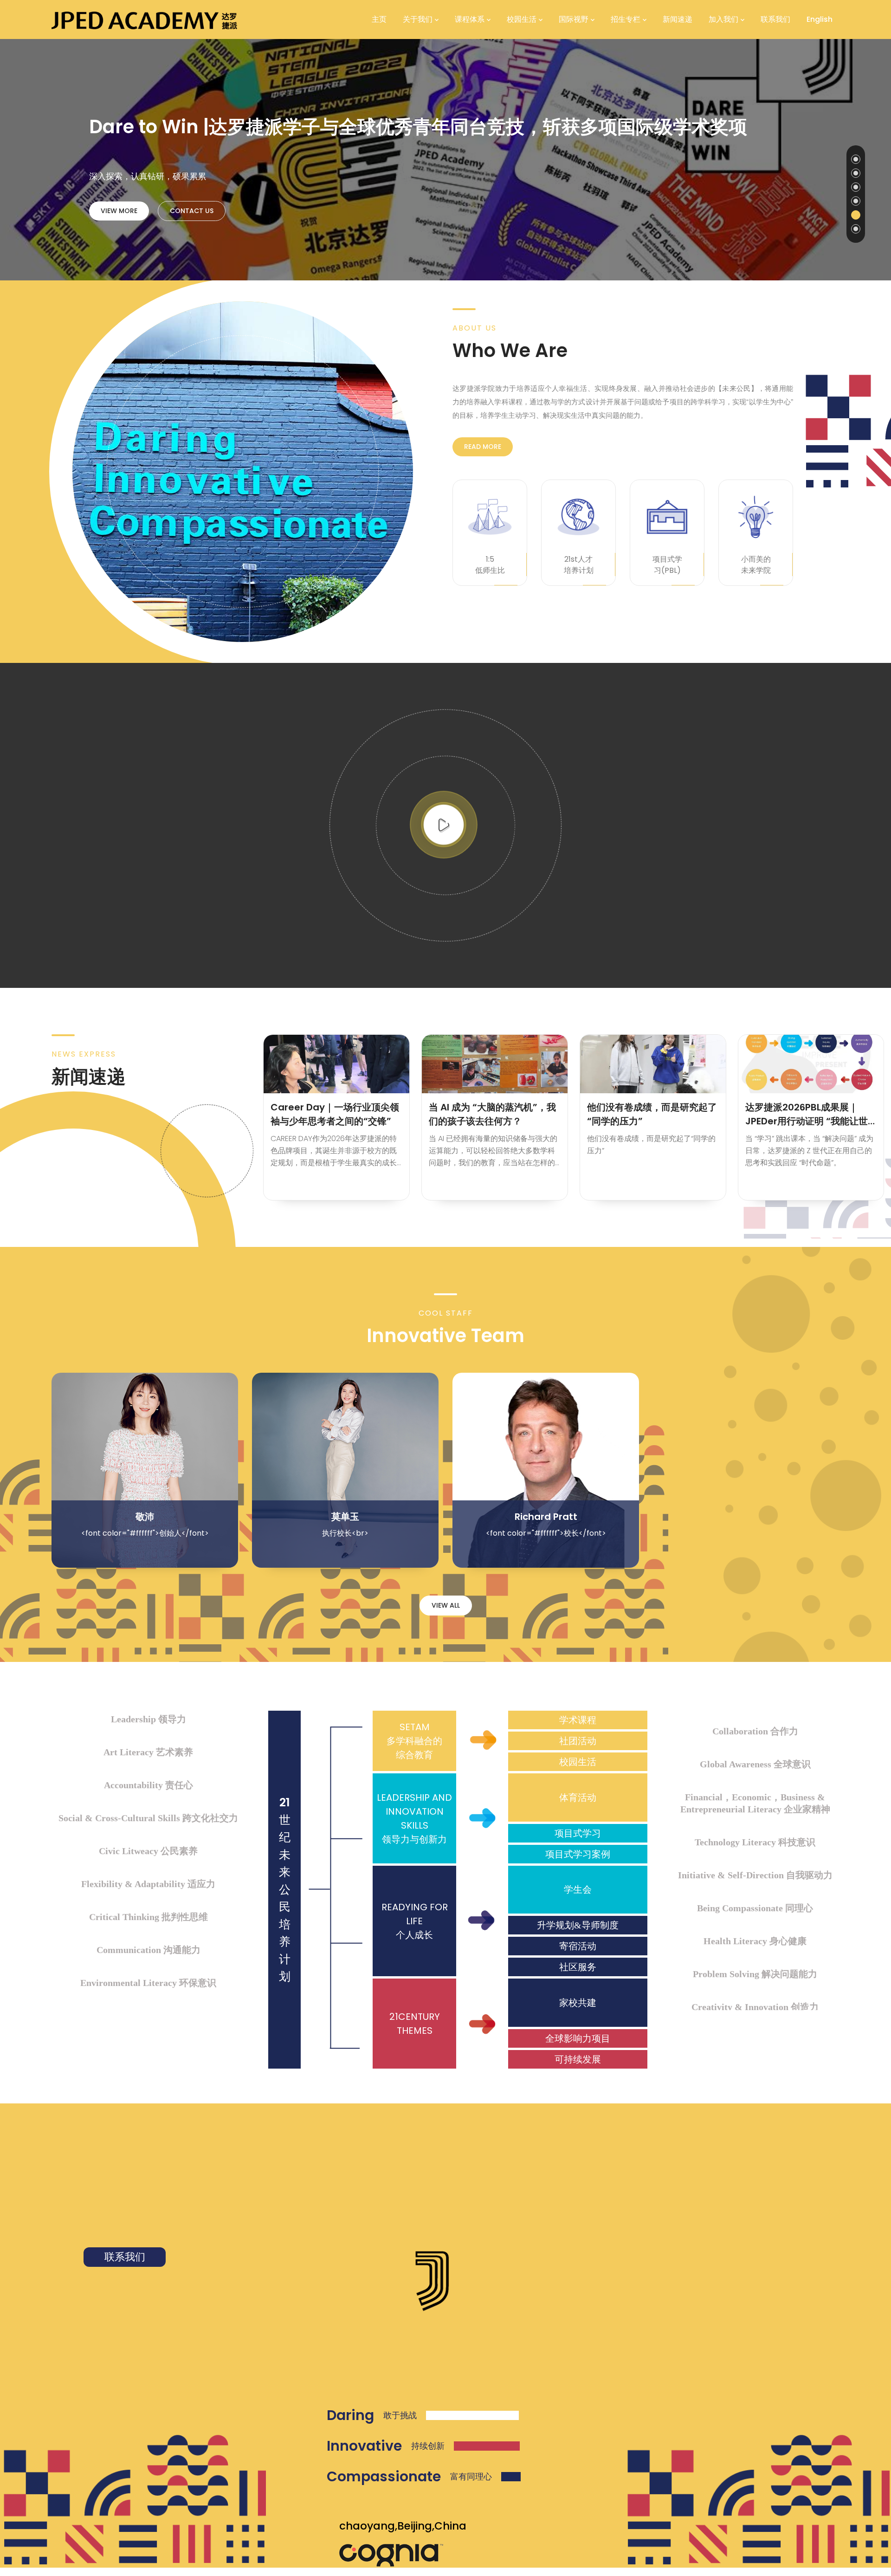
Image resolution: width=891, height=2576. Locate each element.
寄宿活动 (578, 1946)
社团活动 (578, 1741)
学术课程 (578, 1720)
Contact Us (192, 211)
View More (119, 211)
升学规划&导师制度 (578, 1925)
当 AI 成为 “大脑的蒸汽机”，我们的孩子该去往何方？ (334, 1114)
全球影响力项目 (578, 2038)
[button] (856, 159)
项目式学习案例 (578, 1854)
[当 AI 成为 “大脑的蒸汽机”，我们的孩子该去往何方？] (336, 1064)
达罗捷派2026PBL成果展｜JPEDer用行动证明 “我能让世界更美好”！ (648, 1114)
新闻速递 (678, 19)
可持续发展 (578, 2059)
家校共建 (578, 2003)
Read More (483, 447)
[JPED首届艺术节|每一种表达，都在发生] (811, 1064)
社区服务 (578, 1967)
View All (446, 1605)
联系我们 (775, 19)
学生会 (578, 1889)
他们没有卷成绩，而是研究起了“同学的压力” (494, 1114)
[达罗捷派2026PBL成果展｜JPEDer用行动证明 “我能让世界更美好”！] (653, 1064)
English (820, 19)
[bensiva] (144, 19)
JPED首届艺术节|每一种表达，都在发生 (809, 1114)
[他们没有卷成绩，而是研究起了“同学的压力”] (495, 1064)
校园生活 (578, 1762)
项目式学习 (578, 1833)
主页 (379, 19)
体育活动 (578, 1797)
